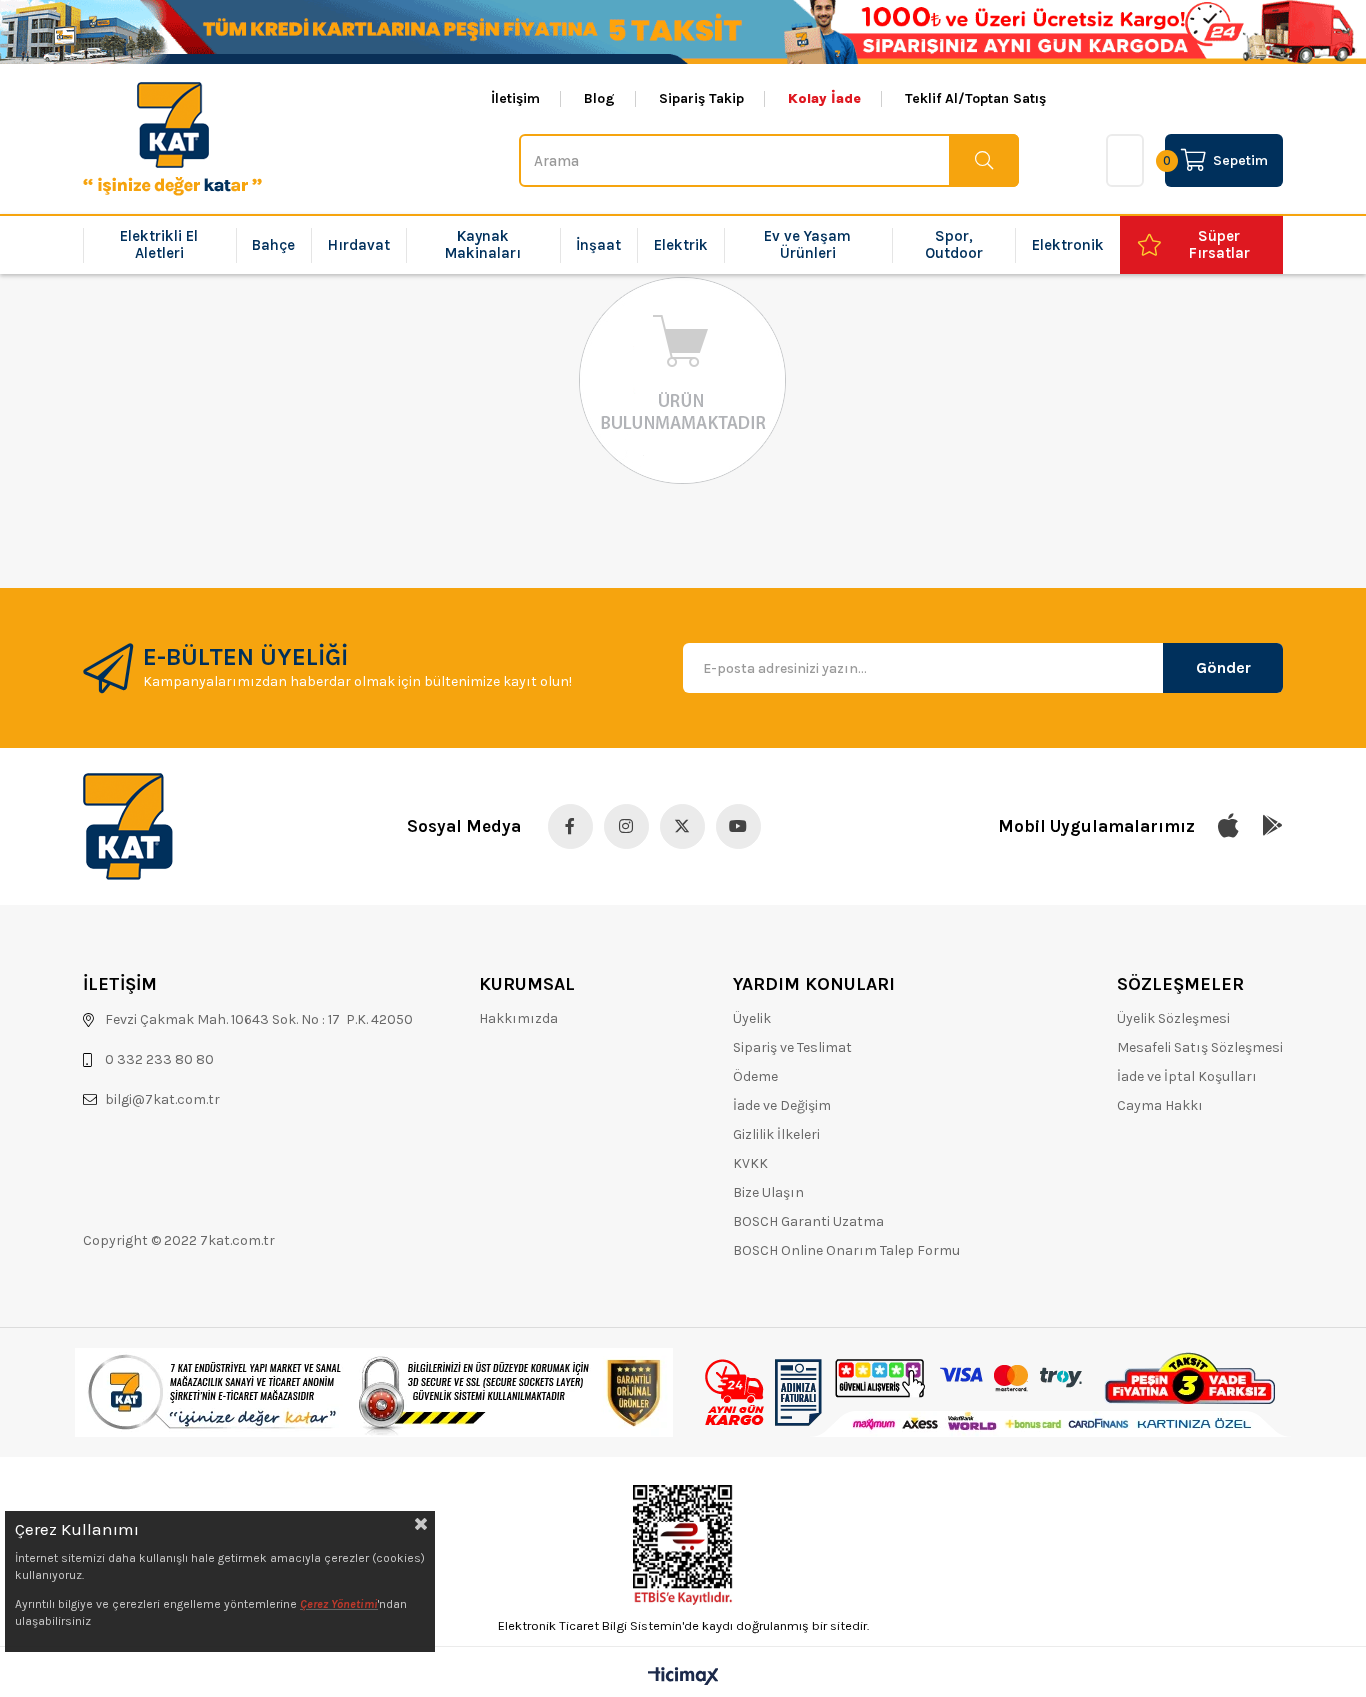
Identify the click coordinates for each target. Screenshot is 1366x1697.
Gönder (1223, 667)
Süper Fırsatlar (1219, 244)
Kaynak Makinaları (483, 244)
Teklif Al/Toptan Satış (975, 99)
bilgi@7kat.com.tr (162, 1099)
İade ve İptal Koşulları (1187, 1076)
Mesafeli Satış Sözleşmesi (1200, 1047)
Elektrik (681, 245)
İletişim (515, 99)
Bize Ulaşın (768, 1192)
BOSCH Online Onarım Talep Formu (846, 1250)
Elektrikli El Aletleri (159, 244)
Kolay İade (824, 99)
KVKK (750, 1163)
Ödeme (755, 1076)
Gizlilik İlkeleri (776, 1134)
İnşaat (598, 245)
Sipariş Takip (701, 99)
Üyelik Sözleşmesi (1173, 1018)
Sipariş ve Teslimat (792, 1047)
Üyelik (752, 1018)
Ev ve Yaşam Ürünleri (807, 244)
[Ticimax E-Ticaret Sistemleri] (683, 1677)
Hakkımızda (518, 1018)
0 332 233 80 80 (159, 1059)
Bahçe (273, 245)
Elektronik (1068, 245)
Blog (599, 99)
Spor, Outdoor (954, 244)
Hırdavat (359, 245)
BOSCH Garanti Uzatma (808, 1221)
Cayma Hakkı (1160, 1105)
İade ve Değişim (782, 1105)
